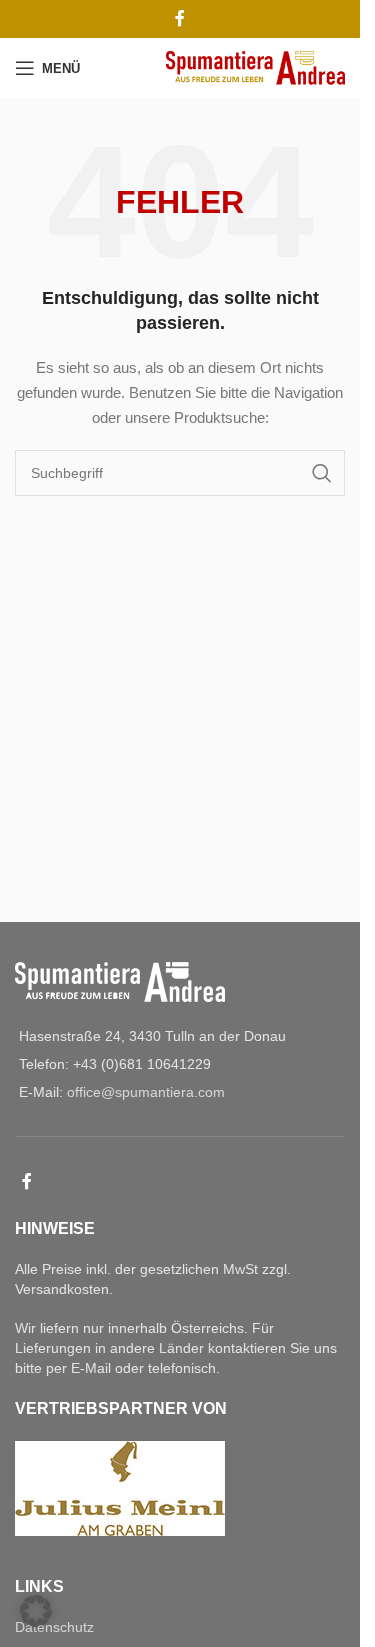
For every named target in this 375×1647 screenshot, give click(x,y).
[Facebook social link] (180, 18)
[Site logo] (255, 67)
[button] (36, 1611)
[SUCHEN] (322, 473)
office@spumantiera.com (146, 1092)
